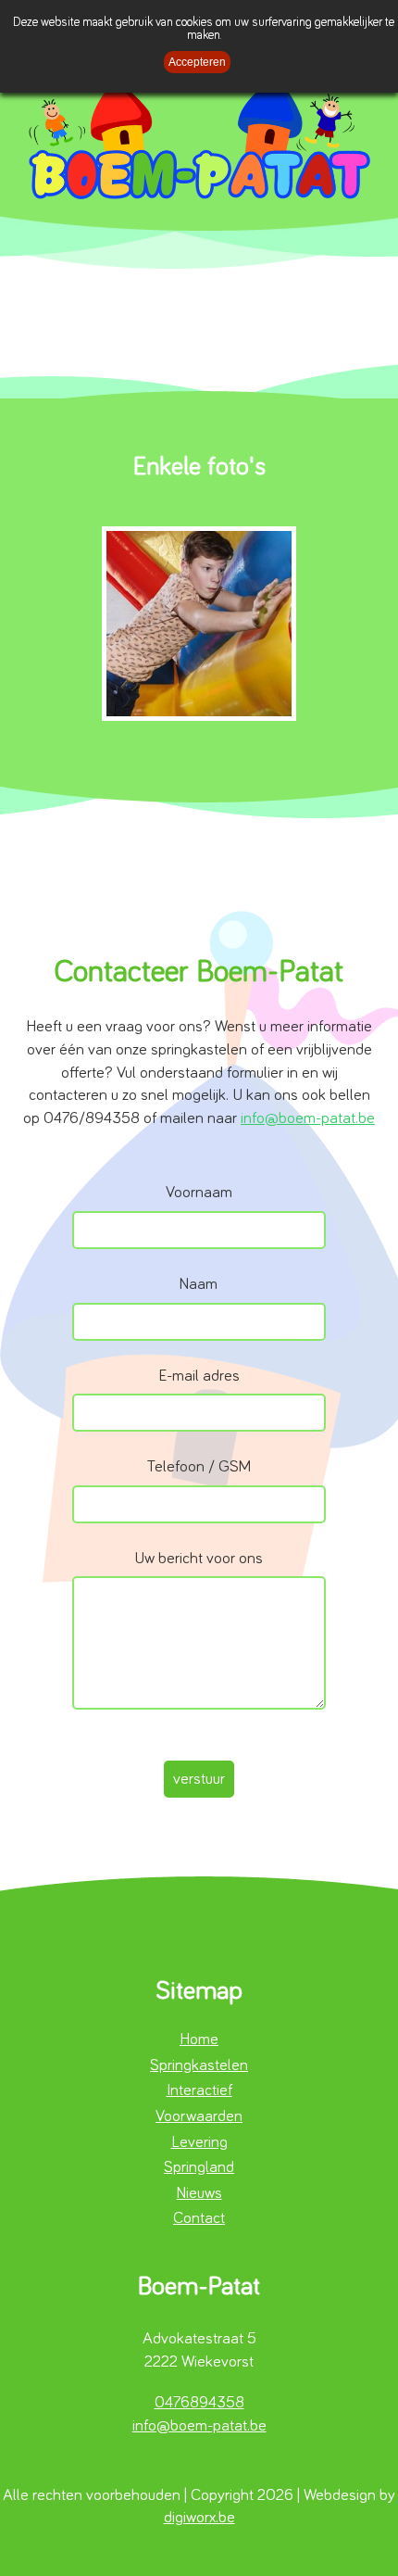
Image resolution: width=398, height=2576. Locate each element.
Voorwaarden (199, 2116)
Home (199, 2039)
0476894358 (199, 2403)
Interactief (199, 2090)
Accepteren (197, 62)
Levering (199, 2142)
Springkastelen (199, 2065)
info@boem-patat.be (308, 1118)
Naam (199, 1285)
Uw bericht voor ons (199, 1559)
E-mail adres (199, 1376)
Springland (199, 2167)
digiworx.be (199, 2518)
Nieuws (199, 2193)
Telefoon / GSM (199, 1467)
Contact (199, 2218)
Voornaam (199, 1193)
